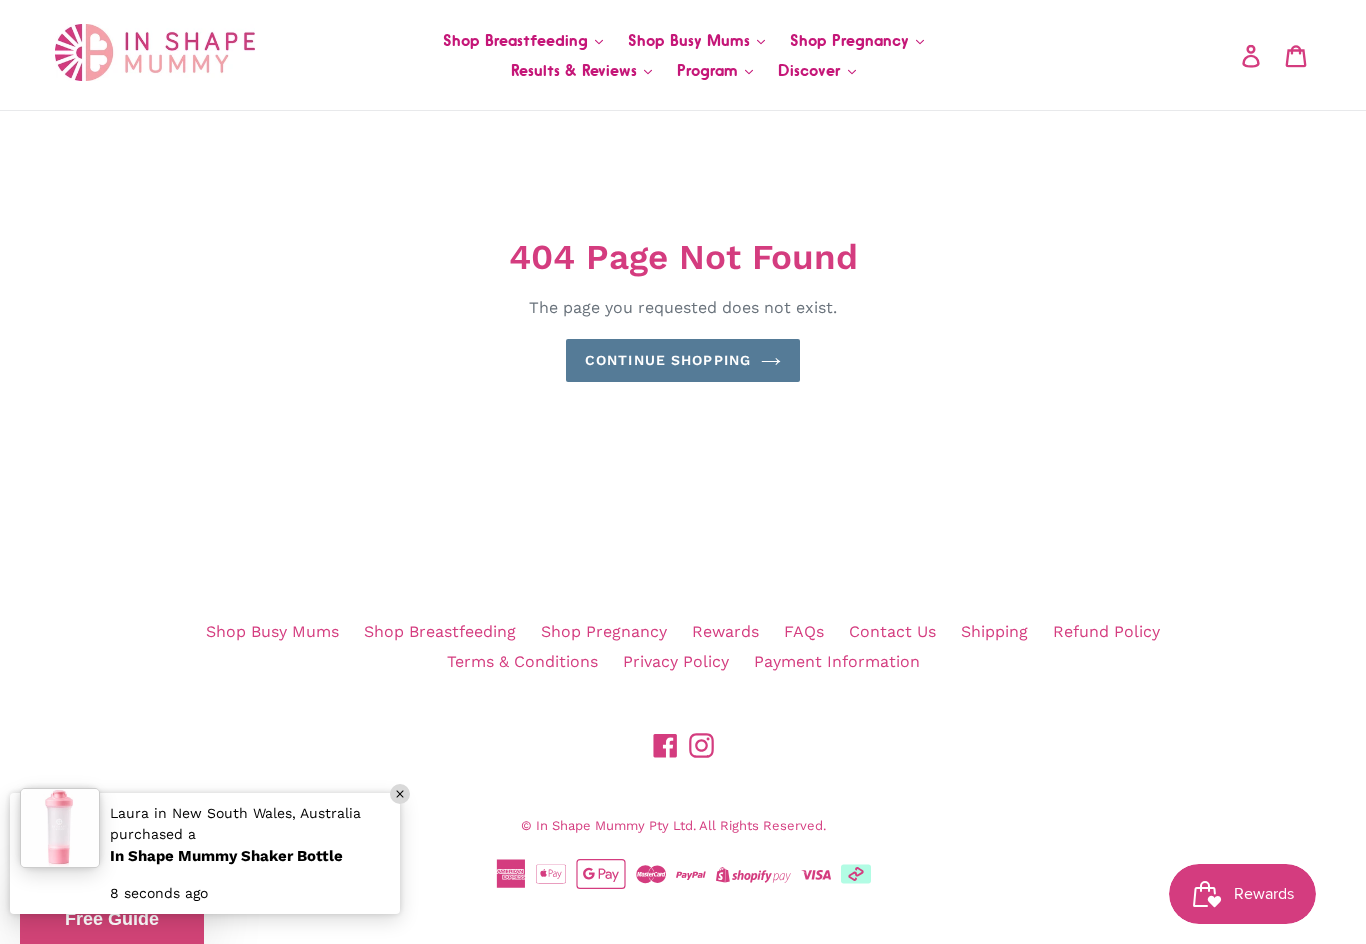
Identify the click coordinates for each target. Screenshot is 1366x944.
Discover (812, 70)
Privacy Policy (676, 661)
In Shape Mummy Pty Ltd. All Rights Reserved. (681, 825)
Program (710, 70)
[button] (112, 919)
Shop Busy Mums (691, 40)
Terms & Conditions (522, 661)
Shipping (994, 631)
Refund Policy (1106, 631)
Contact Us (892, 631)
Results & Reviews (576, 70)
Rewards (725, 631)
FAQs (804, 631)
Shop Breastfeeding (518, 40)
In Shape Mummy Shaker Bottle (226, 856)
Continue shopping (668, 360)
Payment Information (837, 661)
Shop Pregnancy (852, 40)
